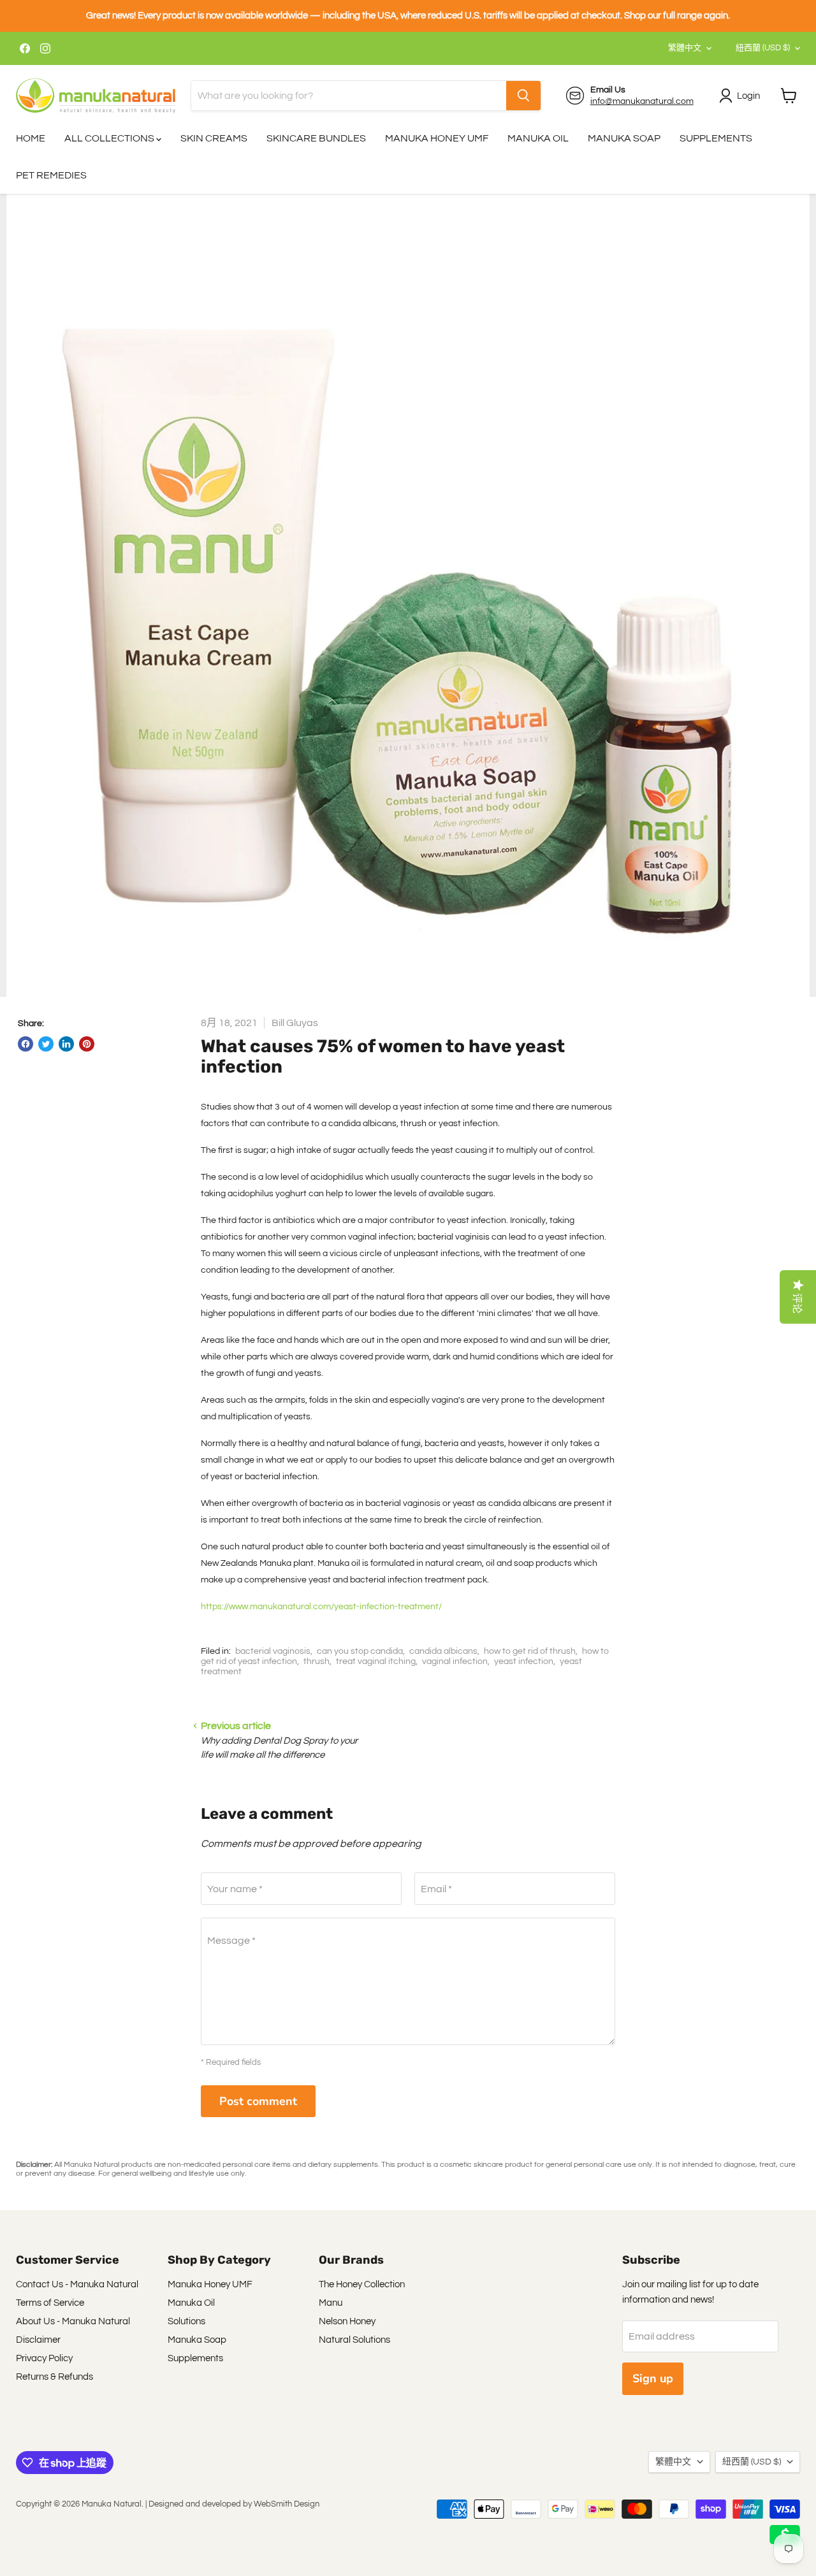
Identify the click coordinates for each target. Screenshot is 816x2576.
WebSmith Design (287, 2504)
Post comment (258, 2101)
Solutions (186, 2321)
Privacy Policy (44, 2358)
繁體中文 (685, 48)
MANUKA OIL (538, 138)
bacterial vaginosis (273, 1651)
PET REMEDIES (51, 175)
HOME (31, 138)
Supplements (195, 2358)
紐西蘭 (763, 48)
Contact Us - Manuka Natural (77, 2284)
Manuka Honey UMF (210, 2284)
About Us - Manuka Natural (73, 2321)
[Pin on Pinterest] (87, 1044)
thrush (317, 1661)
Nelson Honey (347, 2321)
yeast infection (524, 1661)
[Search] (523, 96)
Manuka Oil (191, 2303)
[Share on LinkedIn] (66, 1044)
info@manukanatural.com (642, 101)
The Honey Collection (362, 2284)
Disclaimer (38, 2340)
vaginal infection (455, 1661)
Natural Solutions (354, 2340)
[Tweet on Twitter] (46, 1044)
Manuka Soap (197, 2340)
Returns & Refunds (55, 2377)
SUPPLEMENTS (716, 138)
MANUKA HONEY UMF (437, 138)
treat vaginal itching (376, 1661)
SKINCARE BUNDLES (316, 138)
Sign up (653, 2378)
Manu (331, 2303)
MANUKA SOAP (624, 138)
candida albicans (443, 1651)
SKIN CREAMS (214, 138)
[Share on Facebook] (25, 1044)
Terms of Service (50, 2303)
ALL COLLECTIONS (110, 138)
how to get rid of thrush (530, 1651)
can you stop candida (360, 1651)
